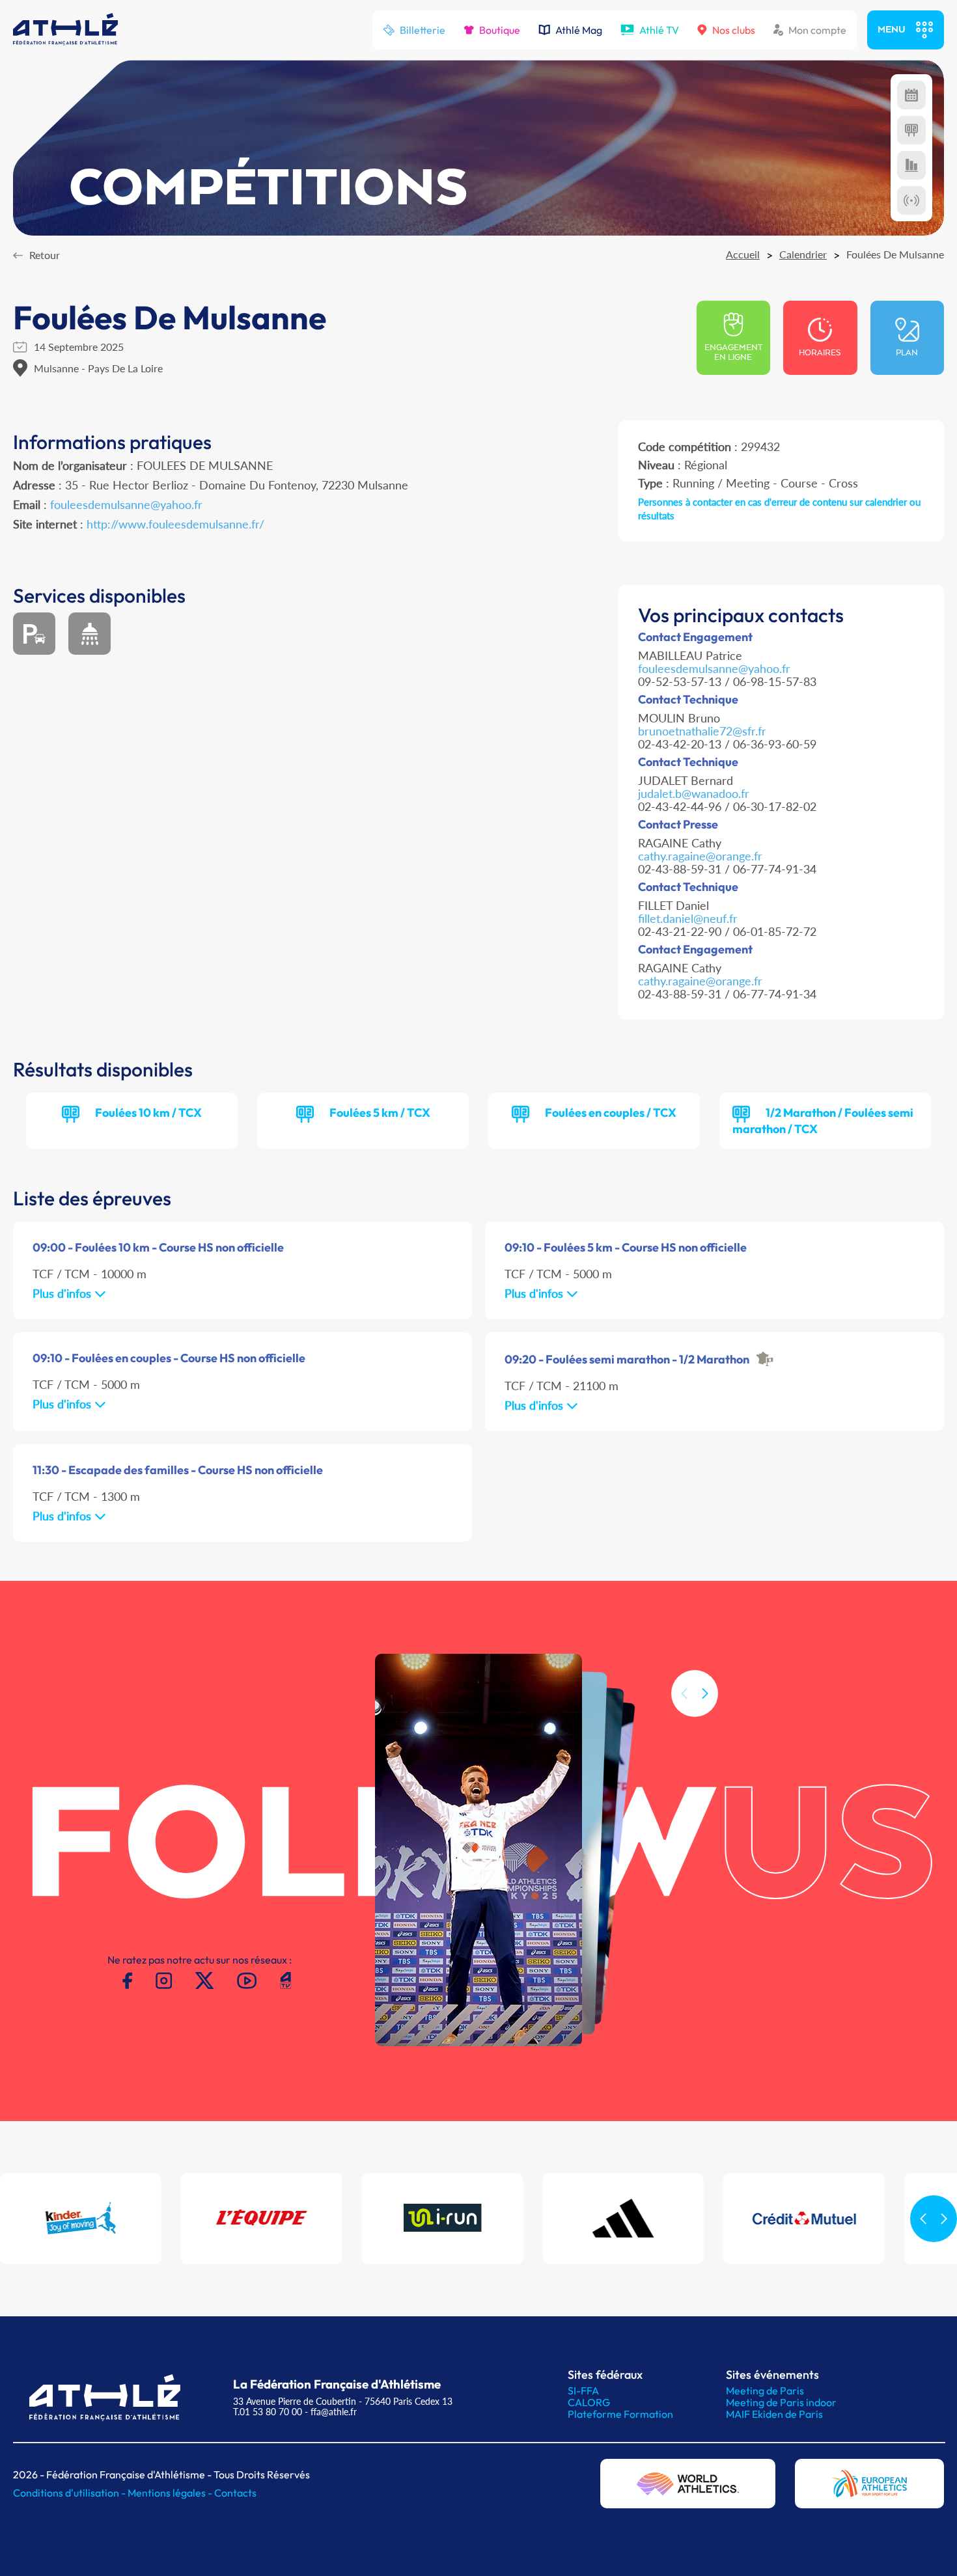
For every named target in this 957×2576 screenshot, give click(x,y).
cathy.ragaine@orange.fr (700, 856)
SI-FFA (583, 2391)
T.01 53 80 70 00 (268, 2412)
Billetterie (423, 30)
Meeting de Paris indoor (781, 2402)
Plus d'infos (63, 1293)
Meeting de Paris (765, 2391)
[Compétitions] (911, 95)
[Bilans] (911, 165)
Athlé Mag (579, 30)
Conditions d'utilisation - (70, 2493)
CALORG (589, 2402)
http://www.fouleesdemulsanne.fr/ (175, 524)
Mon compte (817, 30)
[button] (705, 1693)
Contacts (235, 2493)
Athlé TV (659, 30)
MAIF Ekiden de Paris (774, 2414)
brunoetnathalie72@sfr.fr (702, 731)
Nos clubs (734, 30)
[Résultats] (911, 130)
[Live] (911, 200)
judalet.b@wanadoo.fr (694, 793)
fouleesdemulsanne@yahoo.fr (126, 504)
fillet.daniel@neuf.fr (688, 918)
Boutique (500, 30)
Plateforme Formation (620, 2414)
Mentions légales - (171, 2493)
